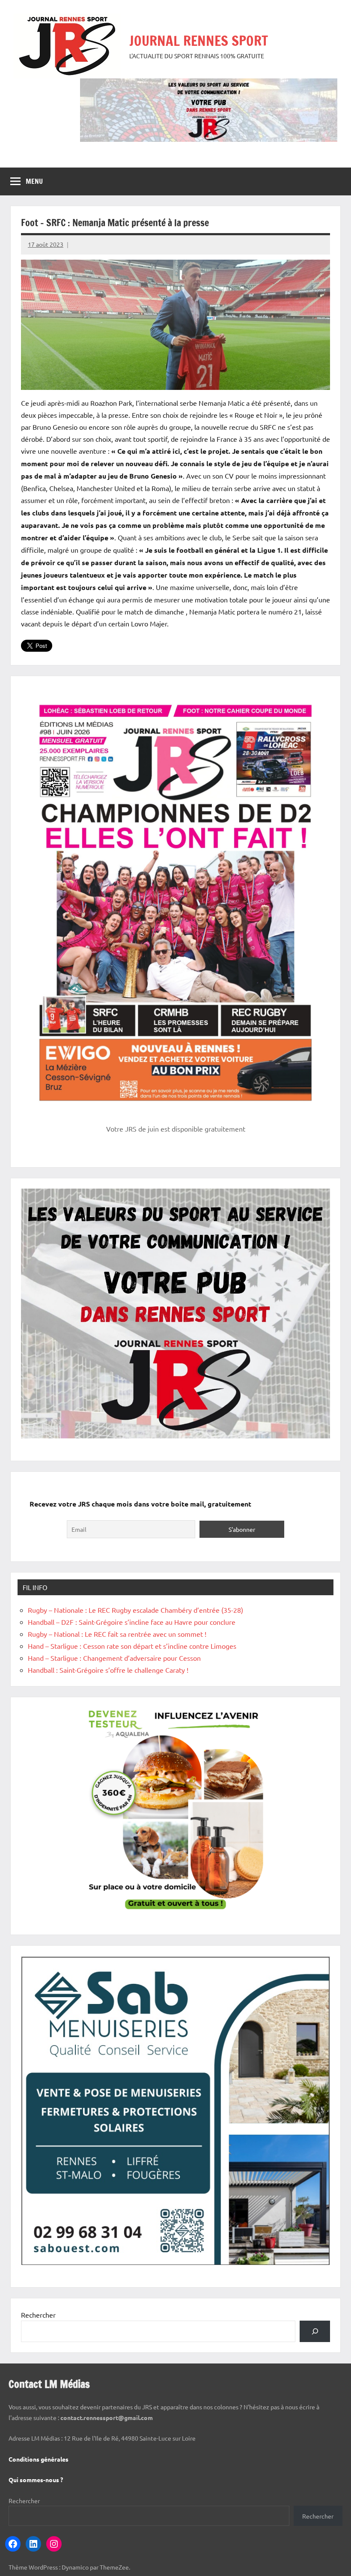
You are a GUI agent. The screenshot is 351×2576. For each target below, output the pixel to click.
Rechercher (38, 2315)
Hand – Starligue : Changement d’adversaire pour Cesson (114, 1658)
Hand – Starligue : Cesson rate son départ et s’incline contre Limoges (132, 1646)
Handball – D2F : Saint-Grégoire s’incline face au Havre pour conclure (132, 1622)
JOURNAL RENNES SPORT (199, 41)
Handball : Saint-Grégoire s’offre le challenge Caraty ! (108, 1670)
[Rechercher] (315, 2331)
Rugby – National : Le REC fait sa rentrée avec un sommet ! (117, 1634)
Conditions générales (39, 2459)
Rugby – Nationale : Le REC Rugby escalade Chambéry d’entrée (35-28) (135, 1610)
